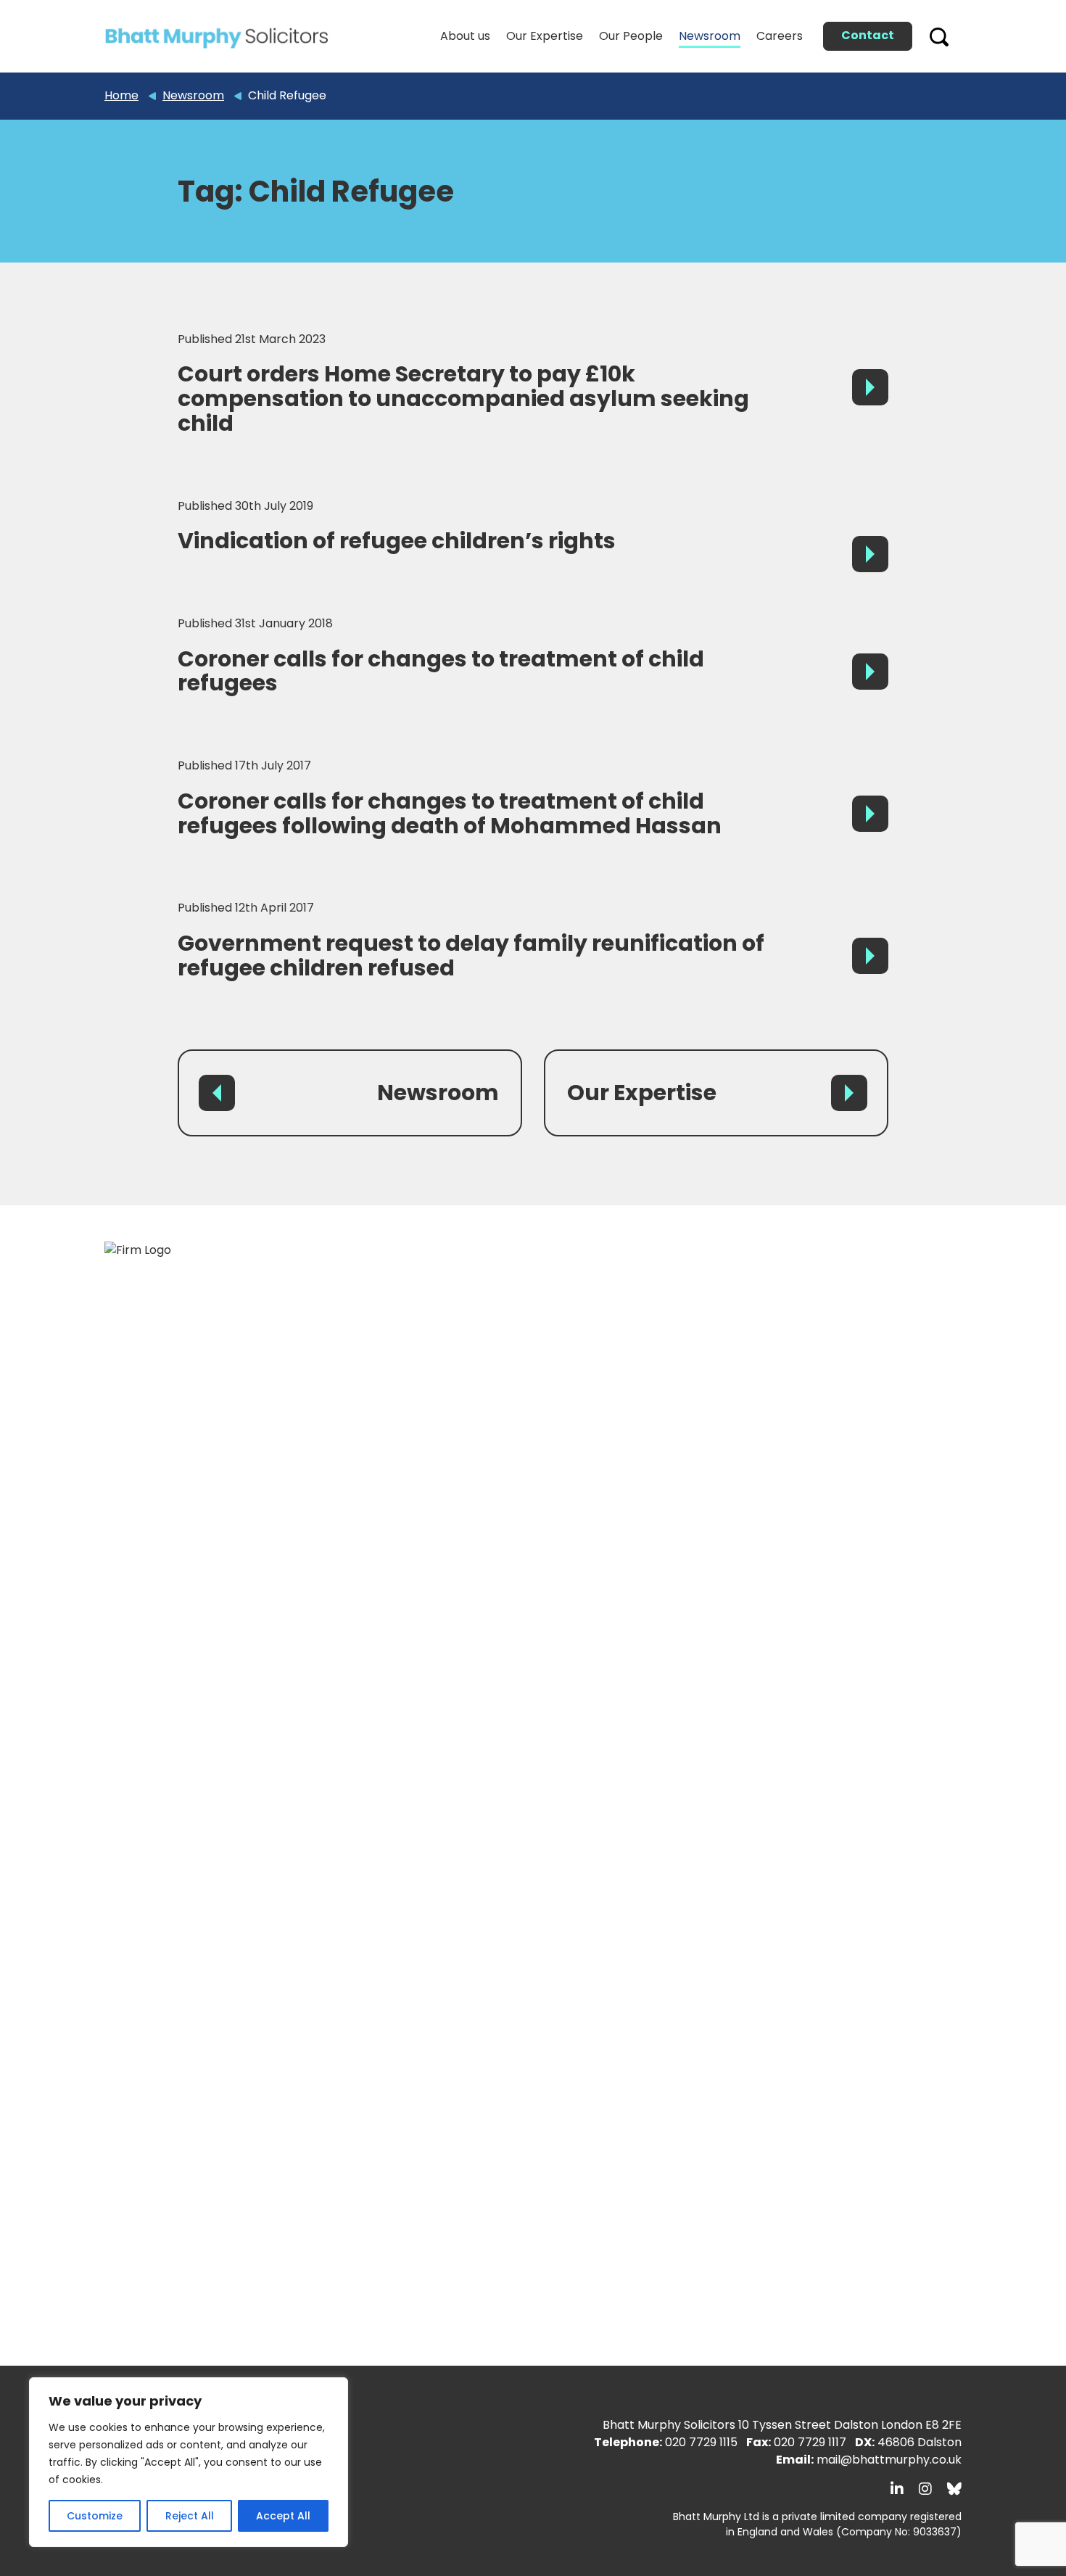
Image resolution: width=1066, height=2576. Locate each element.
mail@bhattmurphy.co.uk (889, 2460)
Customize (95, 2516)
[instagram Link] (925, 2489)
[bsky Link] (954, 2489)
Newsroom (438, 1093)
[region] (189, 2462)
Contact (868, 35)
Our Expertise (642, 1093)
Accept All (283, 2516)
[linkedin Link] (897, 2489)
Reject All (190, 2516)
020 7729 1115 (701, 2442)
